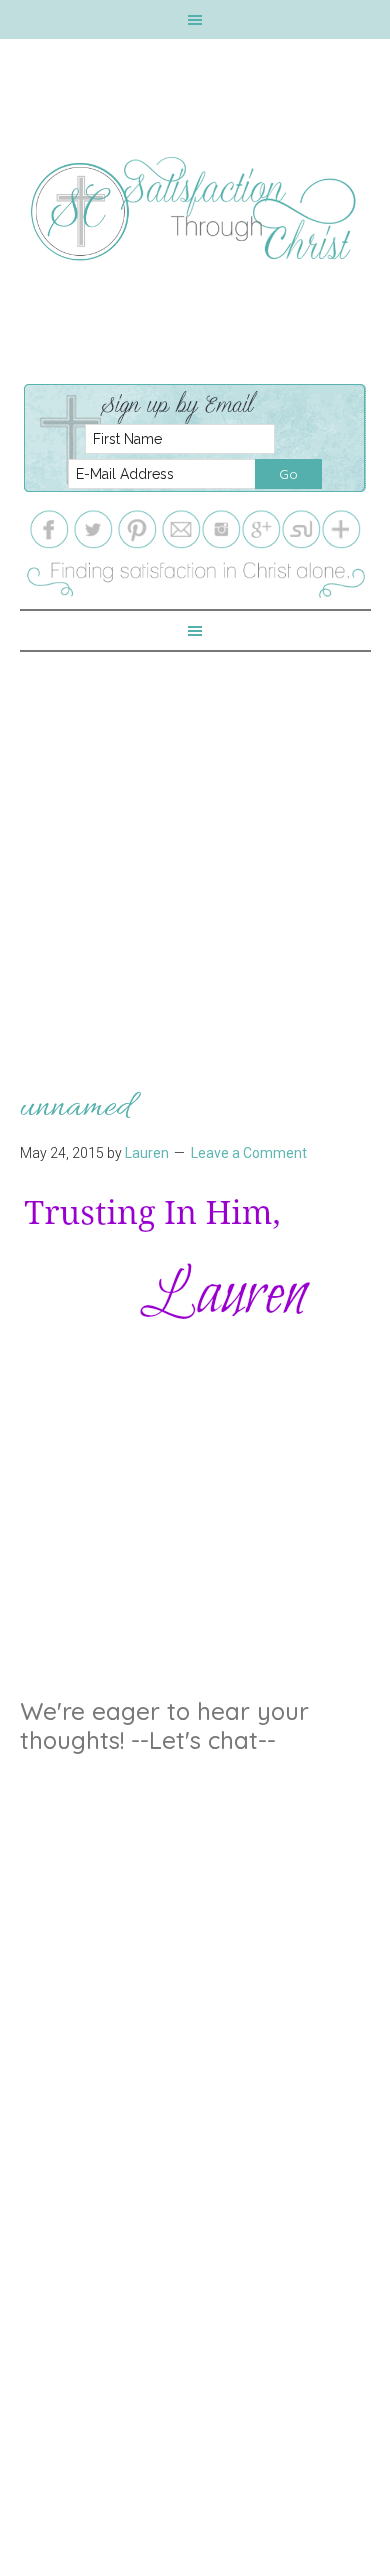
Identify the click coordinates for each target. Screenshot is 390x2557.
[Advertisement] (195, 847)
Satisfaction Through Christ (195, 209)
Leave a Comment (249, 1153)
